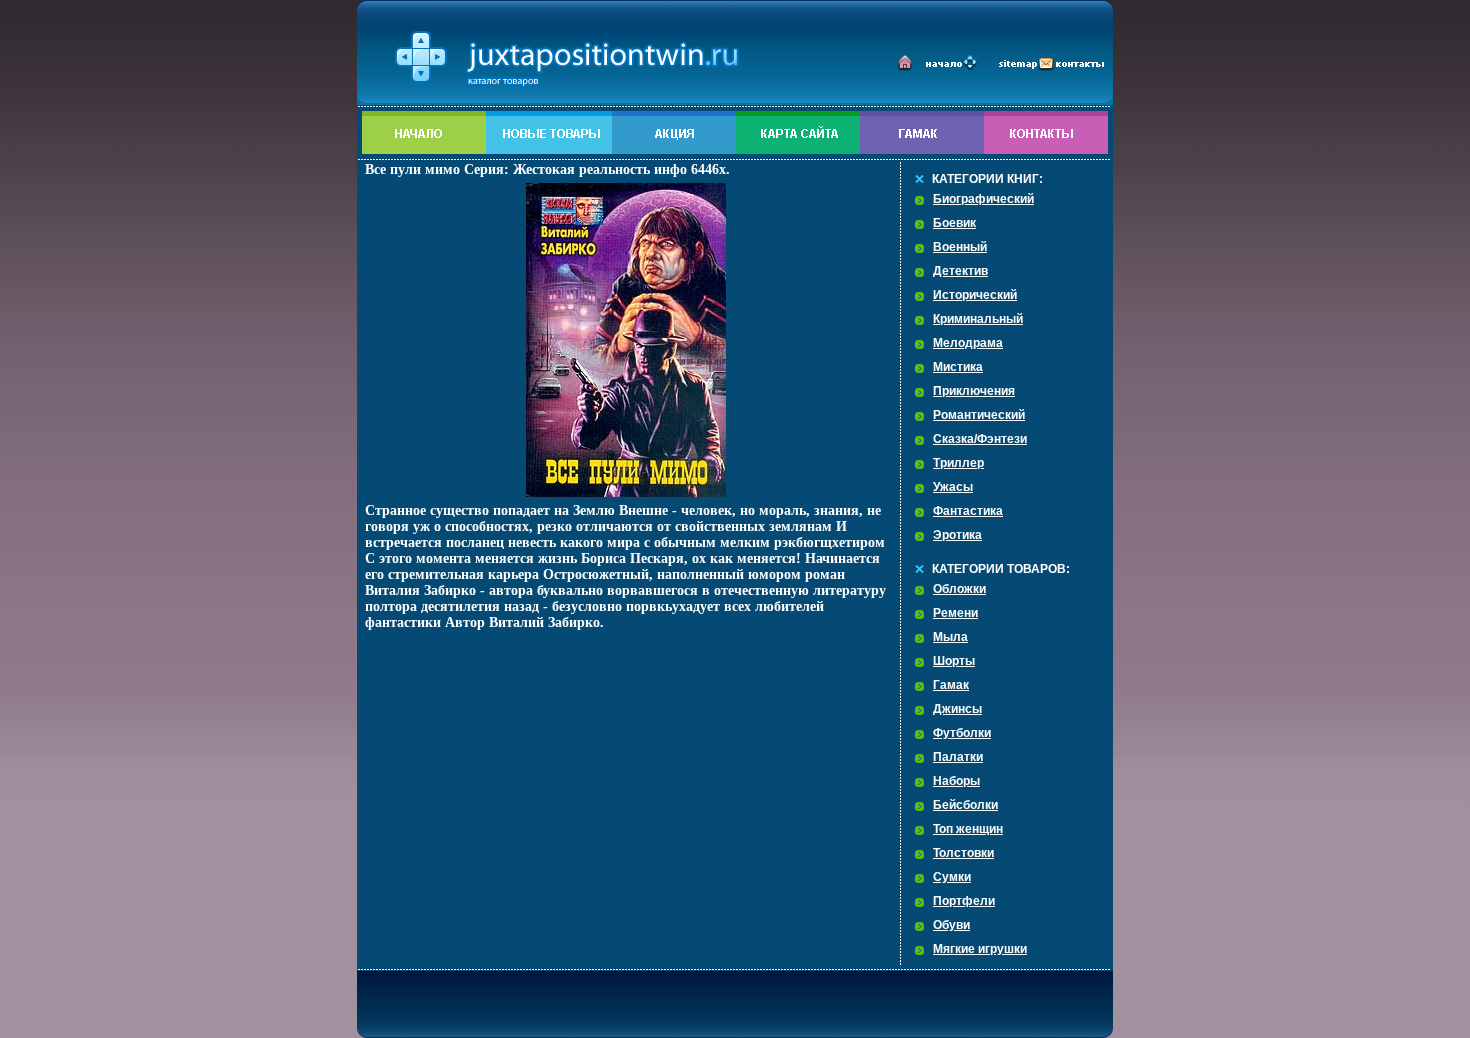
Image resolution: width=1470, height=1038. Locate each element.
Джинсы (957, 709)
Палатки (958, 757)
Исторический (975, 295)
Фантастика (968, 511)
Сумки (952, 877)
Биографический (983, 199)
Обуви (951, 925)
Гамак (951, 685)
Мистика (958, 367)
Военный (960, 247)
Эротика (957, 535)
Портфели (964, 901)
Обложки (959, 589)
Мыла (950, 637)
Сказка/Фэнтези (980, 439)
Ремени (955, 613)
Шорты (954, 661)
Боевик (954, 223)
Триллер (958, 463)
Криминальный (978, 319)
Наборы (956, 781)
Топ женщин (968, 829)
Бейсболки (965, 805)
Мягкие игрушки (980, 949)
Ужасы (953, 487)
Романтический (979, 415)
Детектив (960, 271)
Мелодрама (968, 343)
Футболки (962, 733)
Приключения (974, 391)
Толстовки (963, 853)
